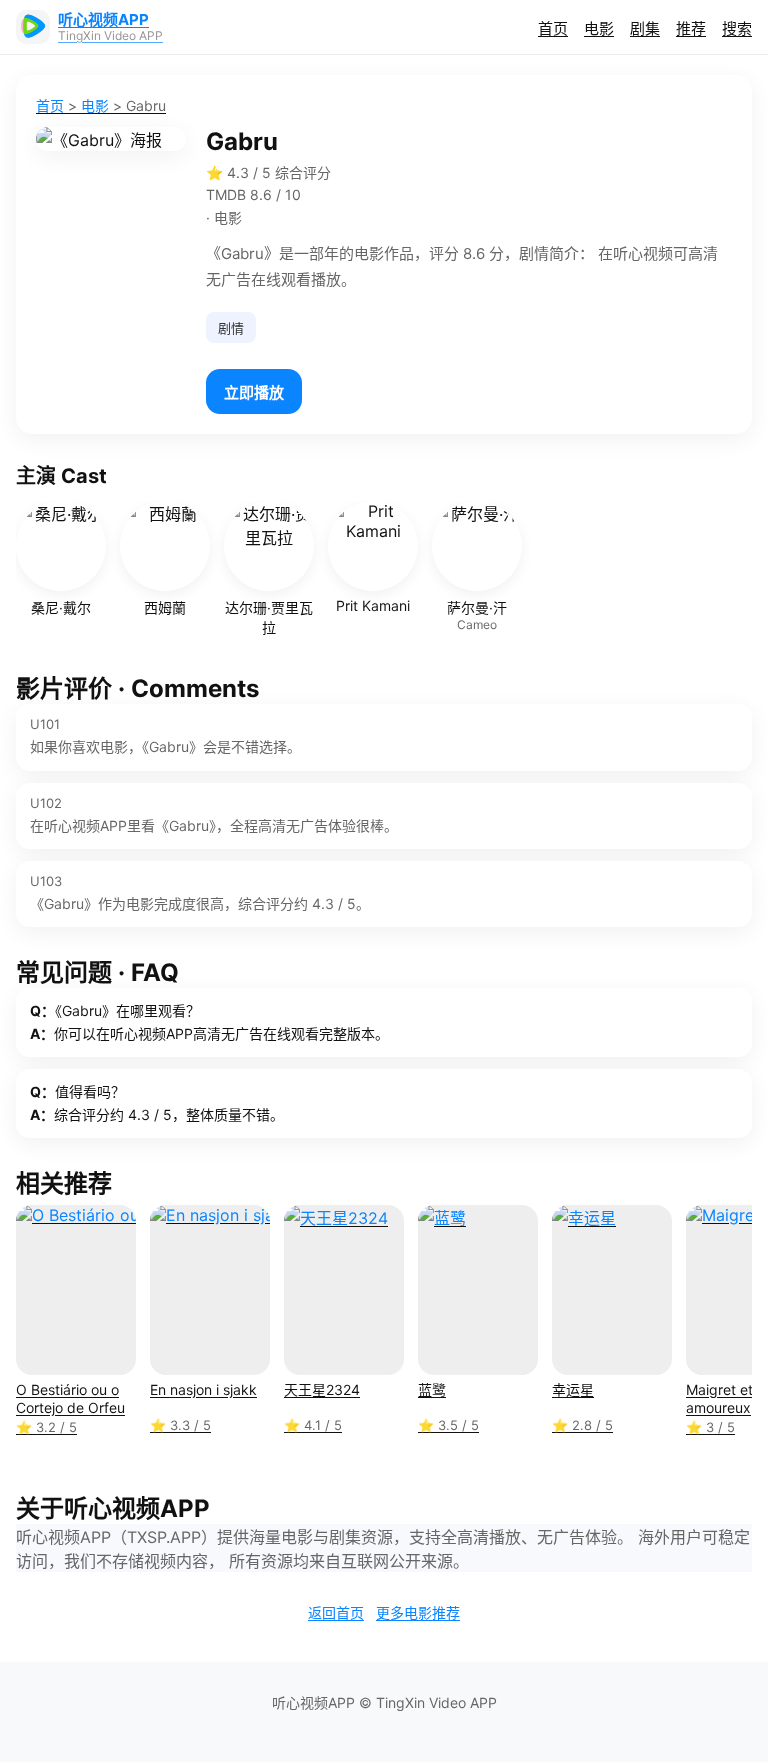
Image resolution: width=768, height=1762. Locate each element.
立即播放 (254, 392)
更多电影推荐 (418, 1612)
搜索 (737, 28)
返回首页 (336, 1612)
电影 (599, 28)
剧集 (645, 28)
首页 (553, 28)
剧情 (231, 328)
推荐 (691, 28)
